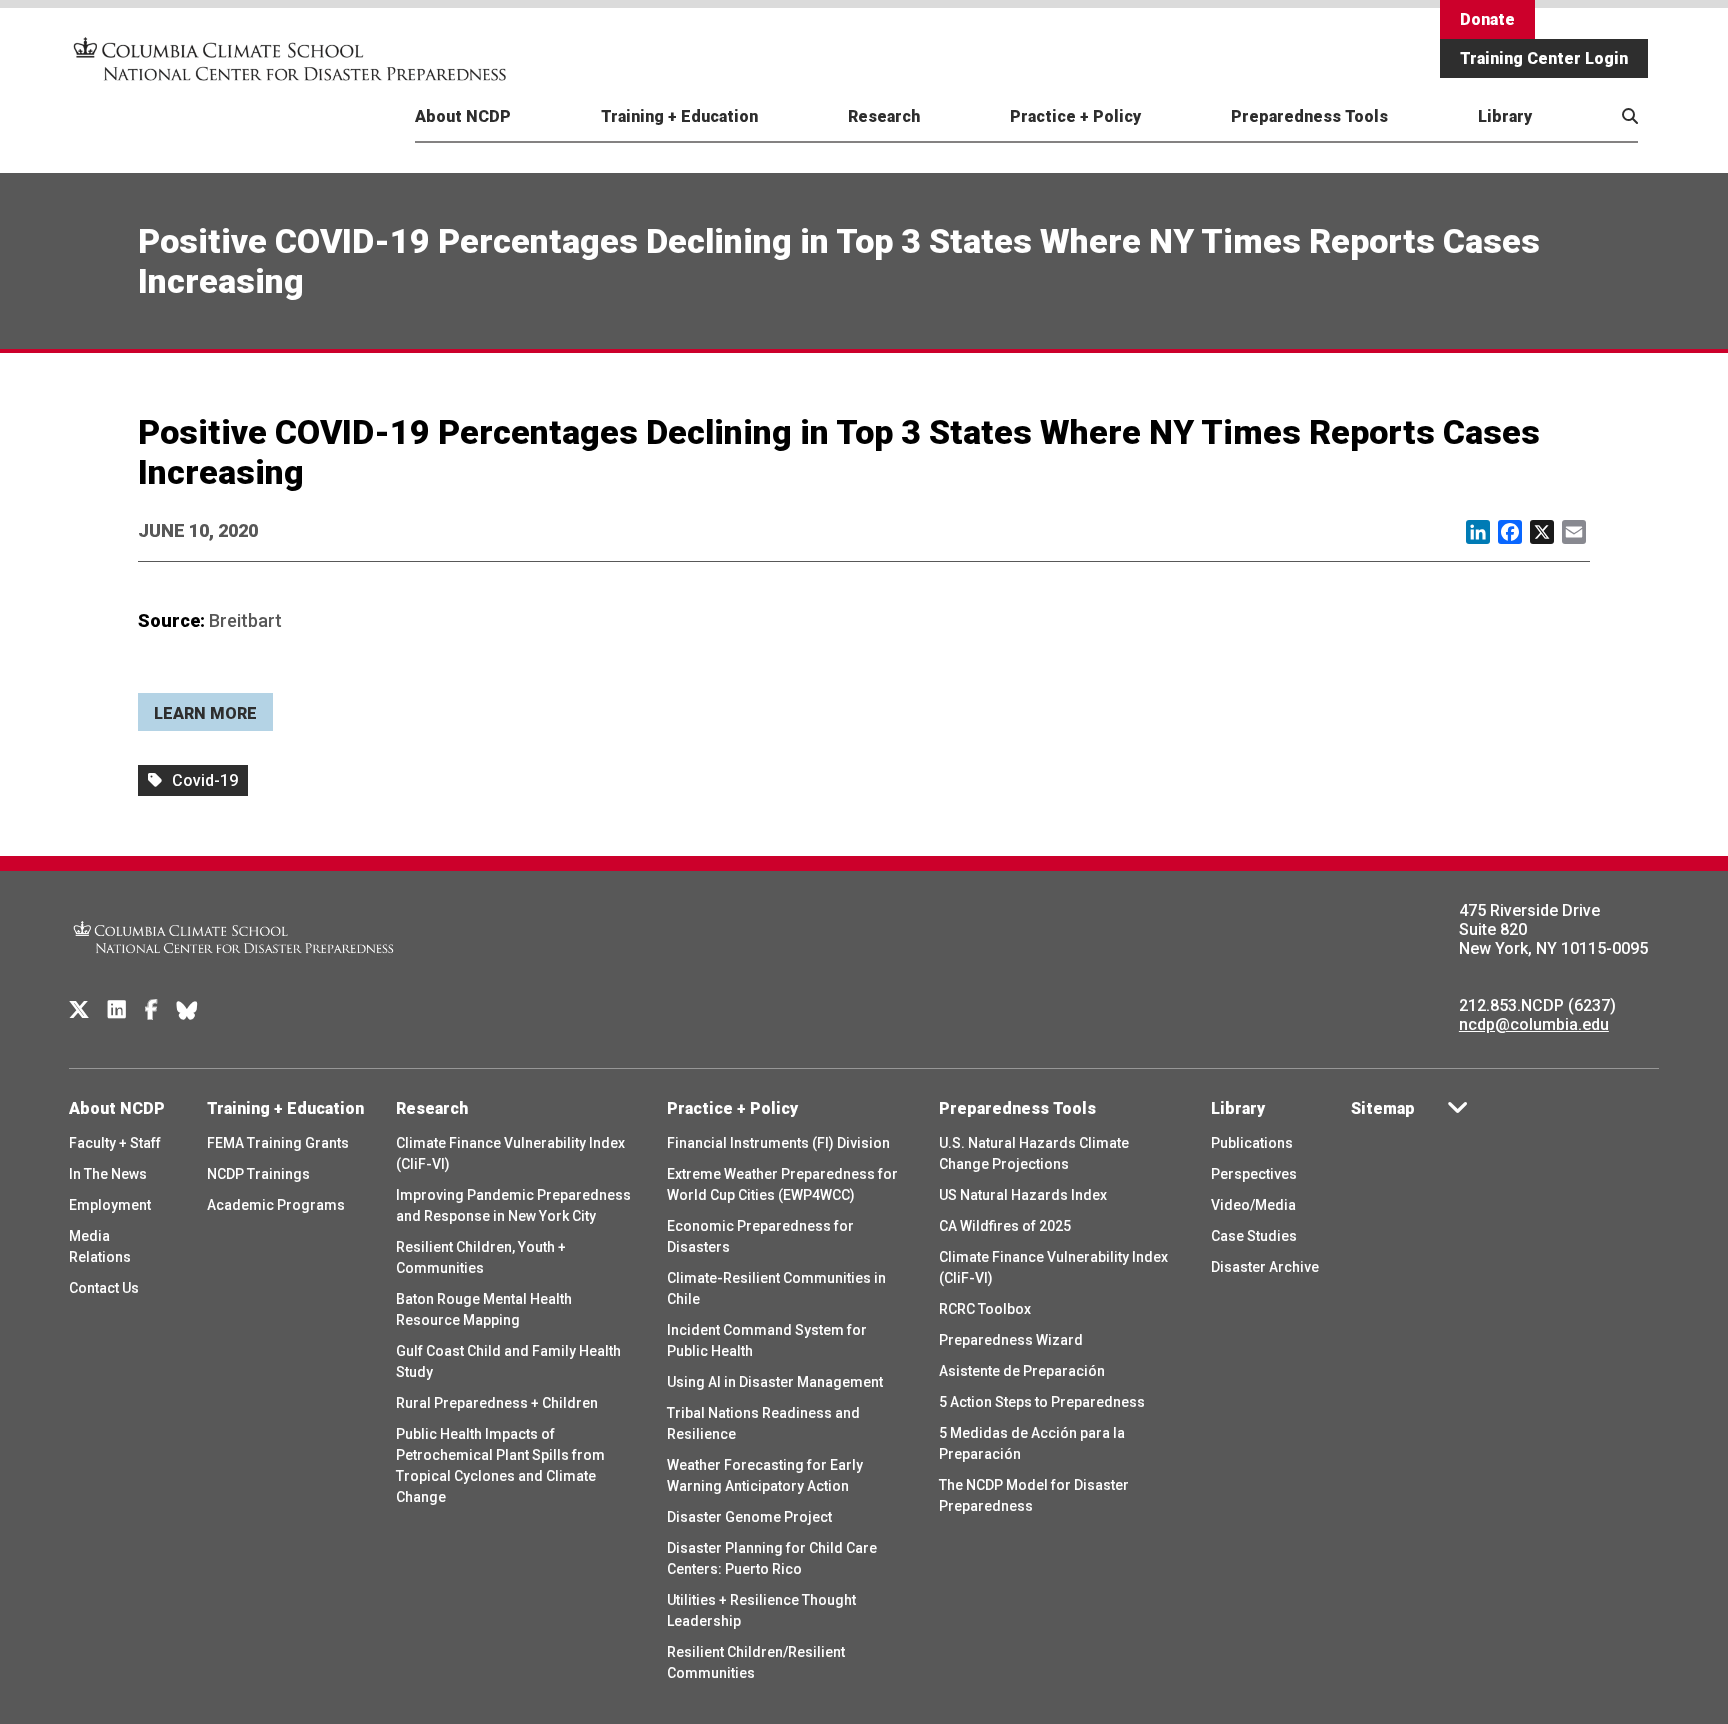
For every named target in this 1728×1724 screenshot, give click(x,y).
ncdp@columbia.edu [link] (1534, 1024)
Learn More (205, 713)
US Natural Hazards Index (1023, 1195)
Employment (110, 1205)
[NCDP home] (234, 966)
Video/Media (1253, 1205)
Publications (1252, 1143)
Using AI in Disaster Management (775, 1382)
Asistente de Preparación (1022, 1371)
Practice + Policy (1075, 116)
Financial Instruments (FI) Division (778, 1143)
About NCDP (463, 116)
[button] (1590, 139)
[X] (79, 1010)
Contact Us (104, 1288)
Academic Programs (276, 1205)
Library (1505, 116)
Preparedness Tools (1309, 116)
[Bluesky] (187, 1010)
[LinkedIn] (117, 1010)
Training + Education (679, 116)
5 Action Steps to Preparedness (1042, 1402)
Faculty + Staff (115, 1143)
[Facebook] (151, 1010)
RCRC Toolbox (985, 1309)
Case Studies (1254, 1236)
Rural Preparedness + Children (497, 1403)
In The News (108, 1174)
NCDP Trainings (258, 1174)
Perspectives (1254, 1174)
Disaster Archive (1265, 1267)
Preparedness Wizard (1011, 1340)
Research (884, 116)
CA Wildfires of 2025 (1005, 1226)
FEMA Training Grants (278, 1143)
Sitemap (1383, 1108)
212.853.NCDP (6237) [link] (1537, 1005)
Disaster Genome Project (749, 1517)
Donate (1487, 19)
